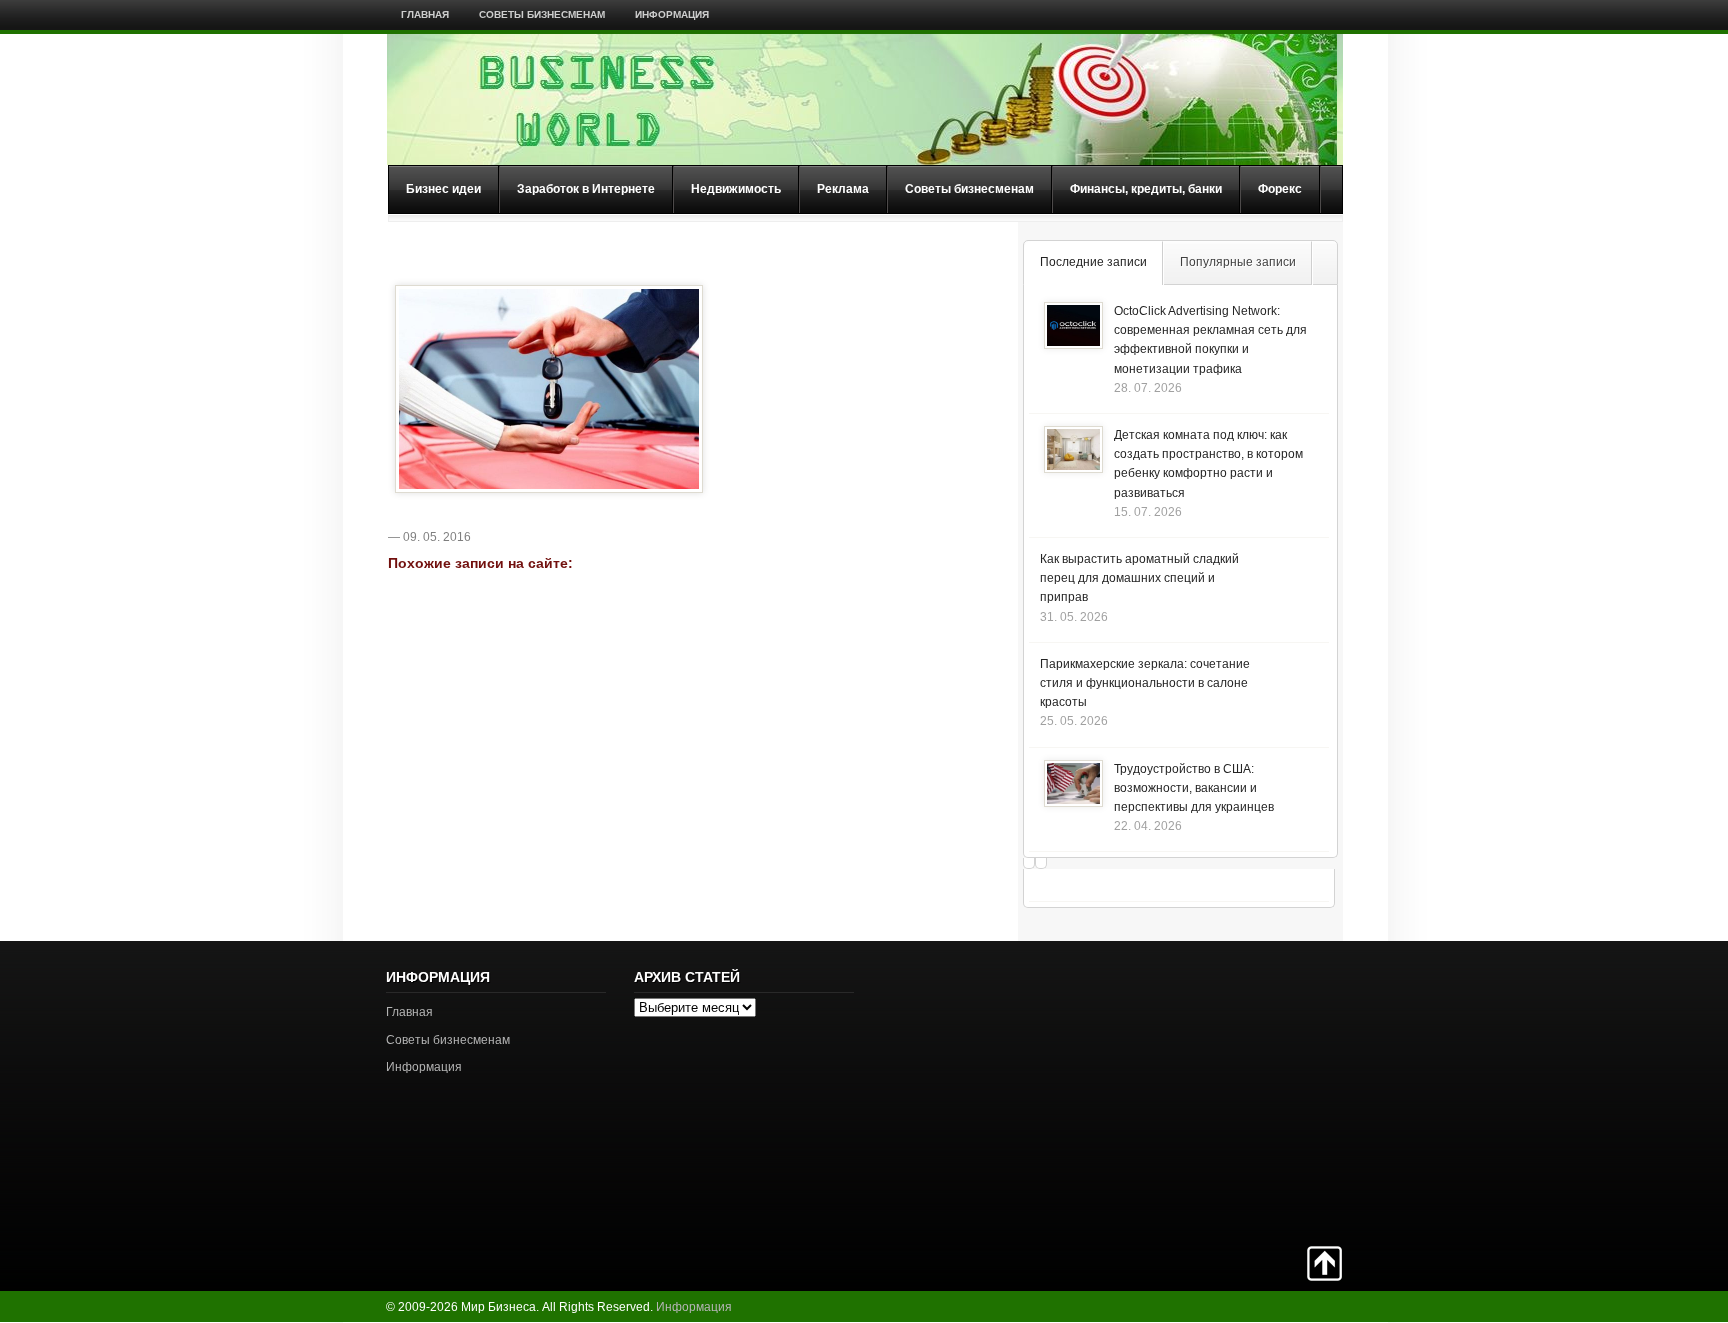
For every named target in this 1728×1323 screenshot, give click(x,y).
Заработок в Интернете (586, 189)
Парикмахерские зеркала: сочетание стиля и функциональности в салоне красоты (1145, 683)
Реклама (843, 189)
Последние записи (1093, 262)
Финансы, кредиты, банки (1146, 189)
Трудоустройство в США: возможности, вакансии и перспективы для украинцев (1194, 788)
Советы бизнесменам (542, 14)
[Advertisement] (1272, 1091)
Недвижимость (736, 189)
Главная (425, 14)
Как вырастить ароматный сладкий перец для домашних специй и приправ (1139, 578)
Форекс (1280, 189)
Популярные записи (1238, 262)
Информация (672, 14)
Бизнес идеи (443, 189)
